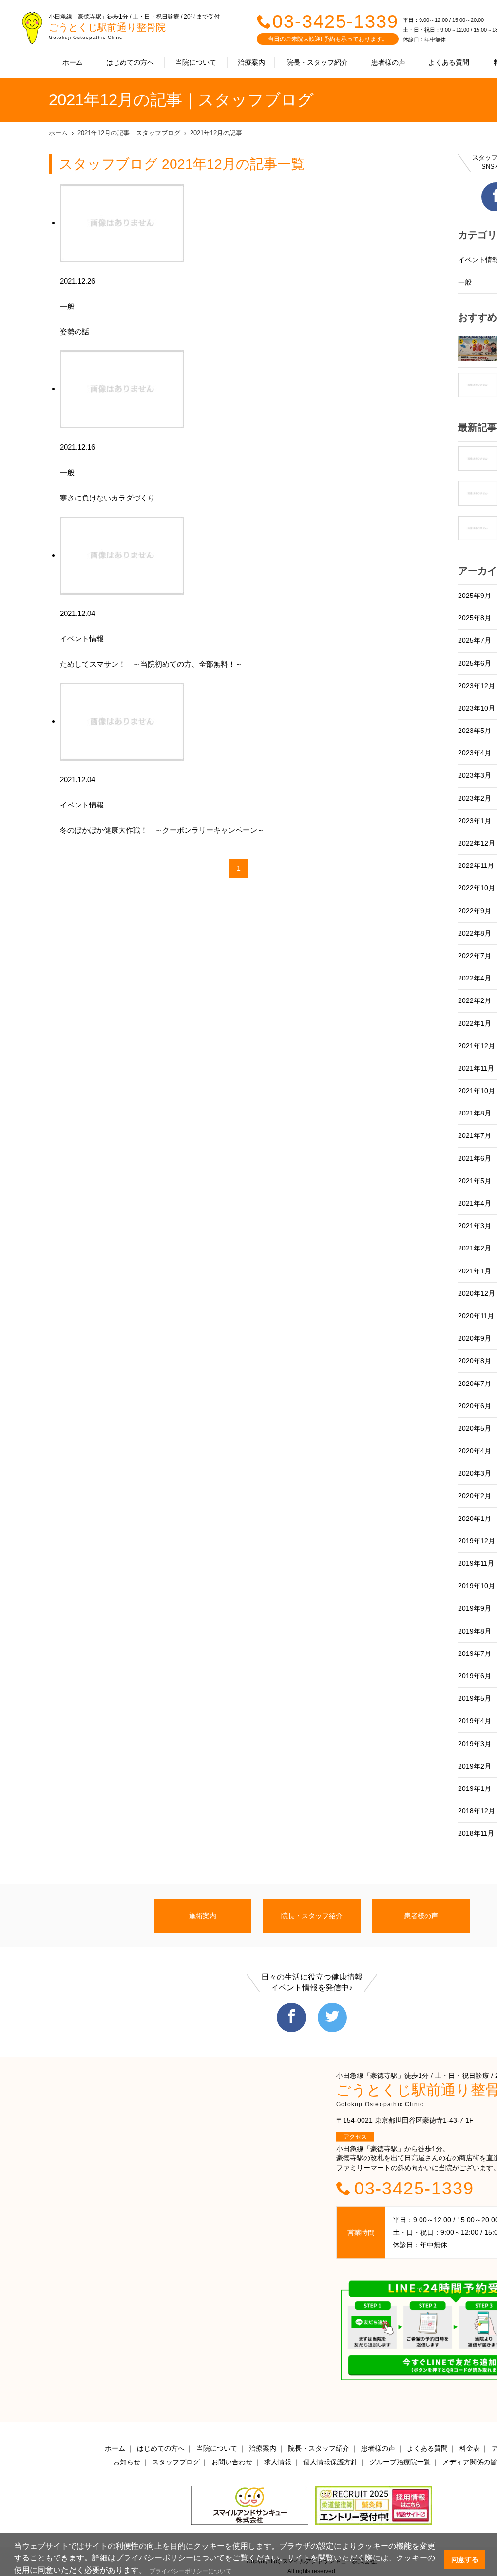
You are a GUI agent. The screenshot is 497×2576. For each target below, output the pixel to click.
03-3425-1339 (335, 21)
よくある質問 (449, 62)
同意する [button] (465, 2559)
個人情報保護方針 (330, 2462)
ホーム (73, 62)
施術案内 (203, 1916)
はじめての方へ (130, 62)
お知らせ (127, 2462)
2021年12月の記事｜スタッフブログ (129, 133)
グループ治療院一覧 (400, 2462)
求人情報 (278, 2462)
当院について (196, 62)
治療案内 (251, 62)
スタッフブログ (176, 2462)
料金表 (470, 2448)
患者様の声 (388, 62)
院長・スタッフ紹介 (317, 62)
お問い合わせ (232, 2462)
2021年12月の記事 (216, 133)
